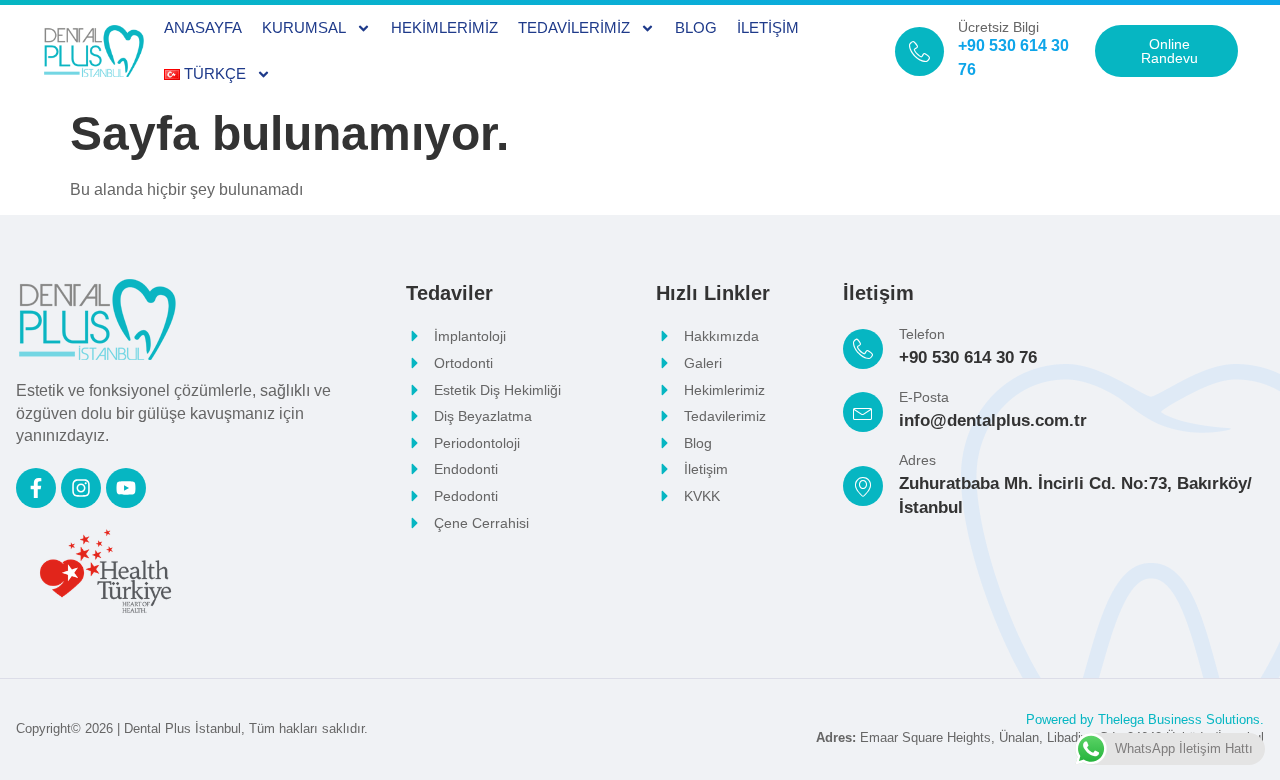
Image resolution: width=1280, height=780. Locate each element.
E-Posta (924, 397)
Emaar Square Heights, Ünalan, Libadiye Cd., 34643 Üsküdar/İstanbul (1040, 737)
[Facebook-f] (36, 488)
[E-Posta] (863, 412)
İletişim (768, 27)
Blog (696, 27)
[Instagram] (81, 488)
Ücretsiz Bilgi (998, 27)
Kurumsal (304, 27)
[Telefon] (863, 349)
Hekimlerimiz (444, 27)
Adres (917, 460)
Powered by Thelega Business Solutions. (1145, 719)
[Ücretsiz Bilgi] (919, 51)
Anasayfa (203, 27)
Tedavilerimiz (574, 27)
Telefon (922, 334)
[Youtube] (126, 488)
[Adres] (863, 486)
